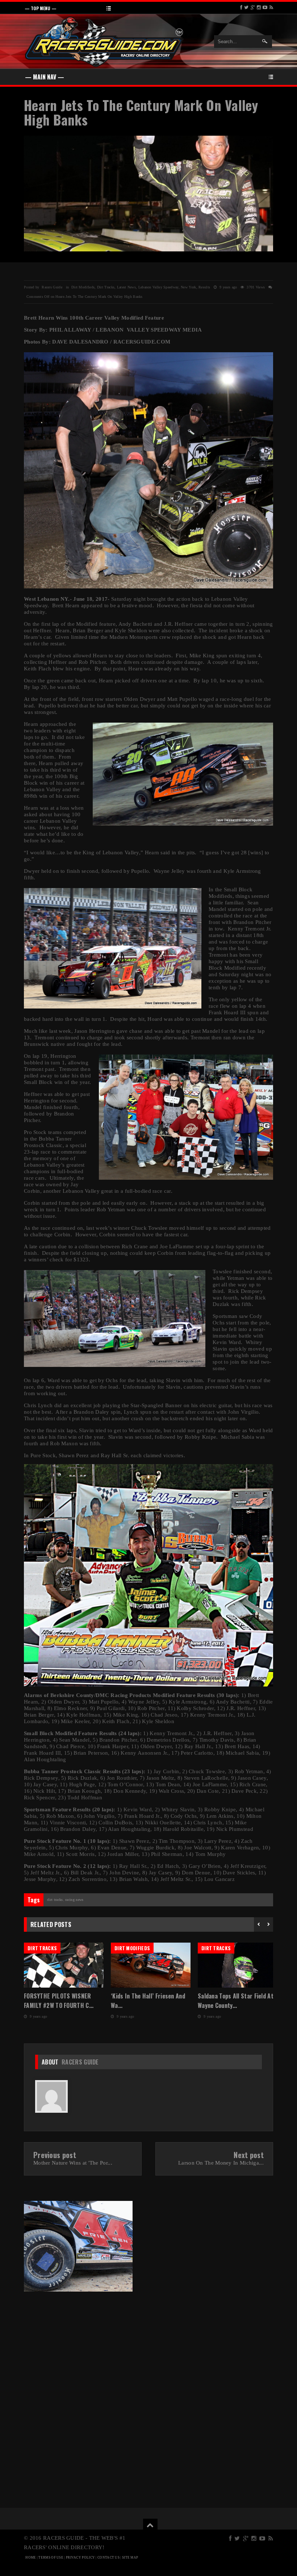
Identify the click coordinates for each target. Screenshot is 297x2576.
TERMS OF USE (51, 2557)
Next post (249, 2155)
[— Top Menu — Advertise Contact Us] (148, 8)
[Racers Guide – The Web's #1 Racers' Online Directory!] (104, 41)
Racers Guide (80, 2062)
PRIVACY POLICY (80, 2557)
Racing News (74, 1900)
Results (204, 287)
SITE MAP (130, 2557)
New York (188, 287)
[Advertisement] (84, 2346)
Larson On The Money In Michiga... (221, 2163)
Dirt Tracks (106, 287)
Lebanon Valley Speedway (158, 287)
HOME (31, 2557)
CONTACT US (108, 2557)
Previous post (55, 2155)
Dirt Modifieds (83, 287)
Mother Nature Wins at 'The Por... (73, 2163)
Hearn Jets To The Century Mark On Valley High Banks (141, 112)
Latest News (126, 287)
